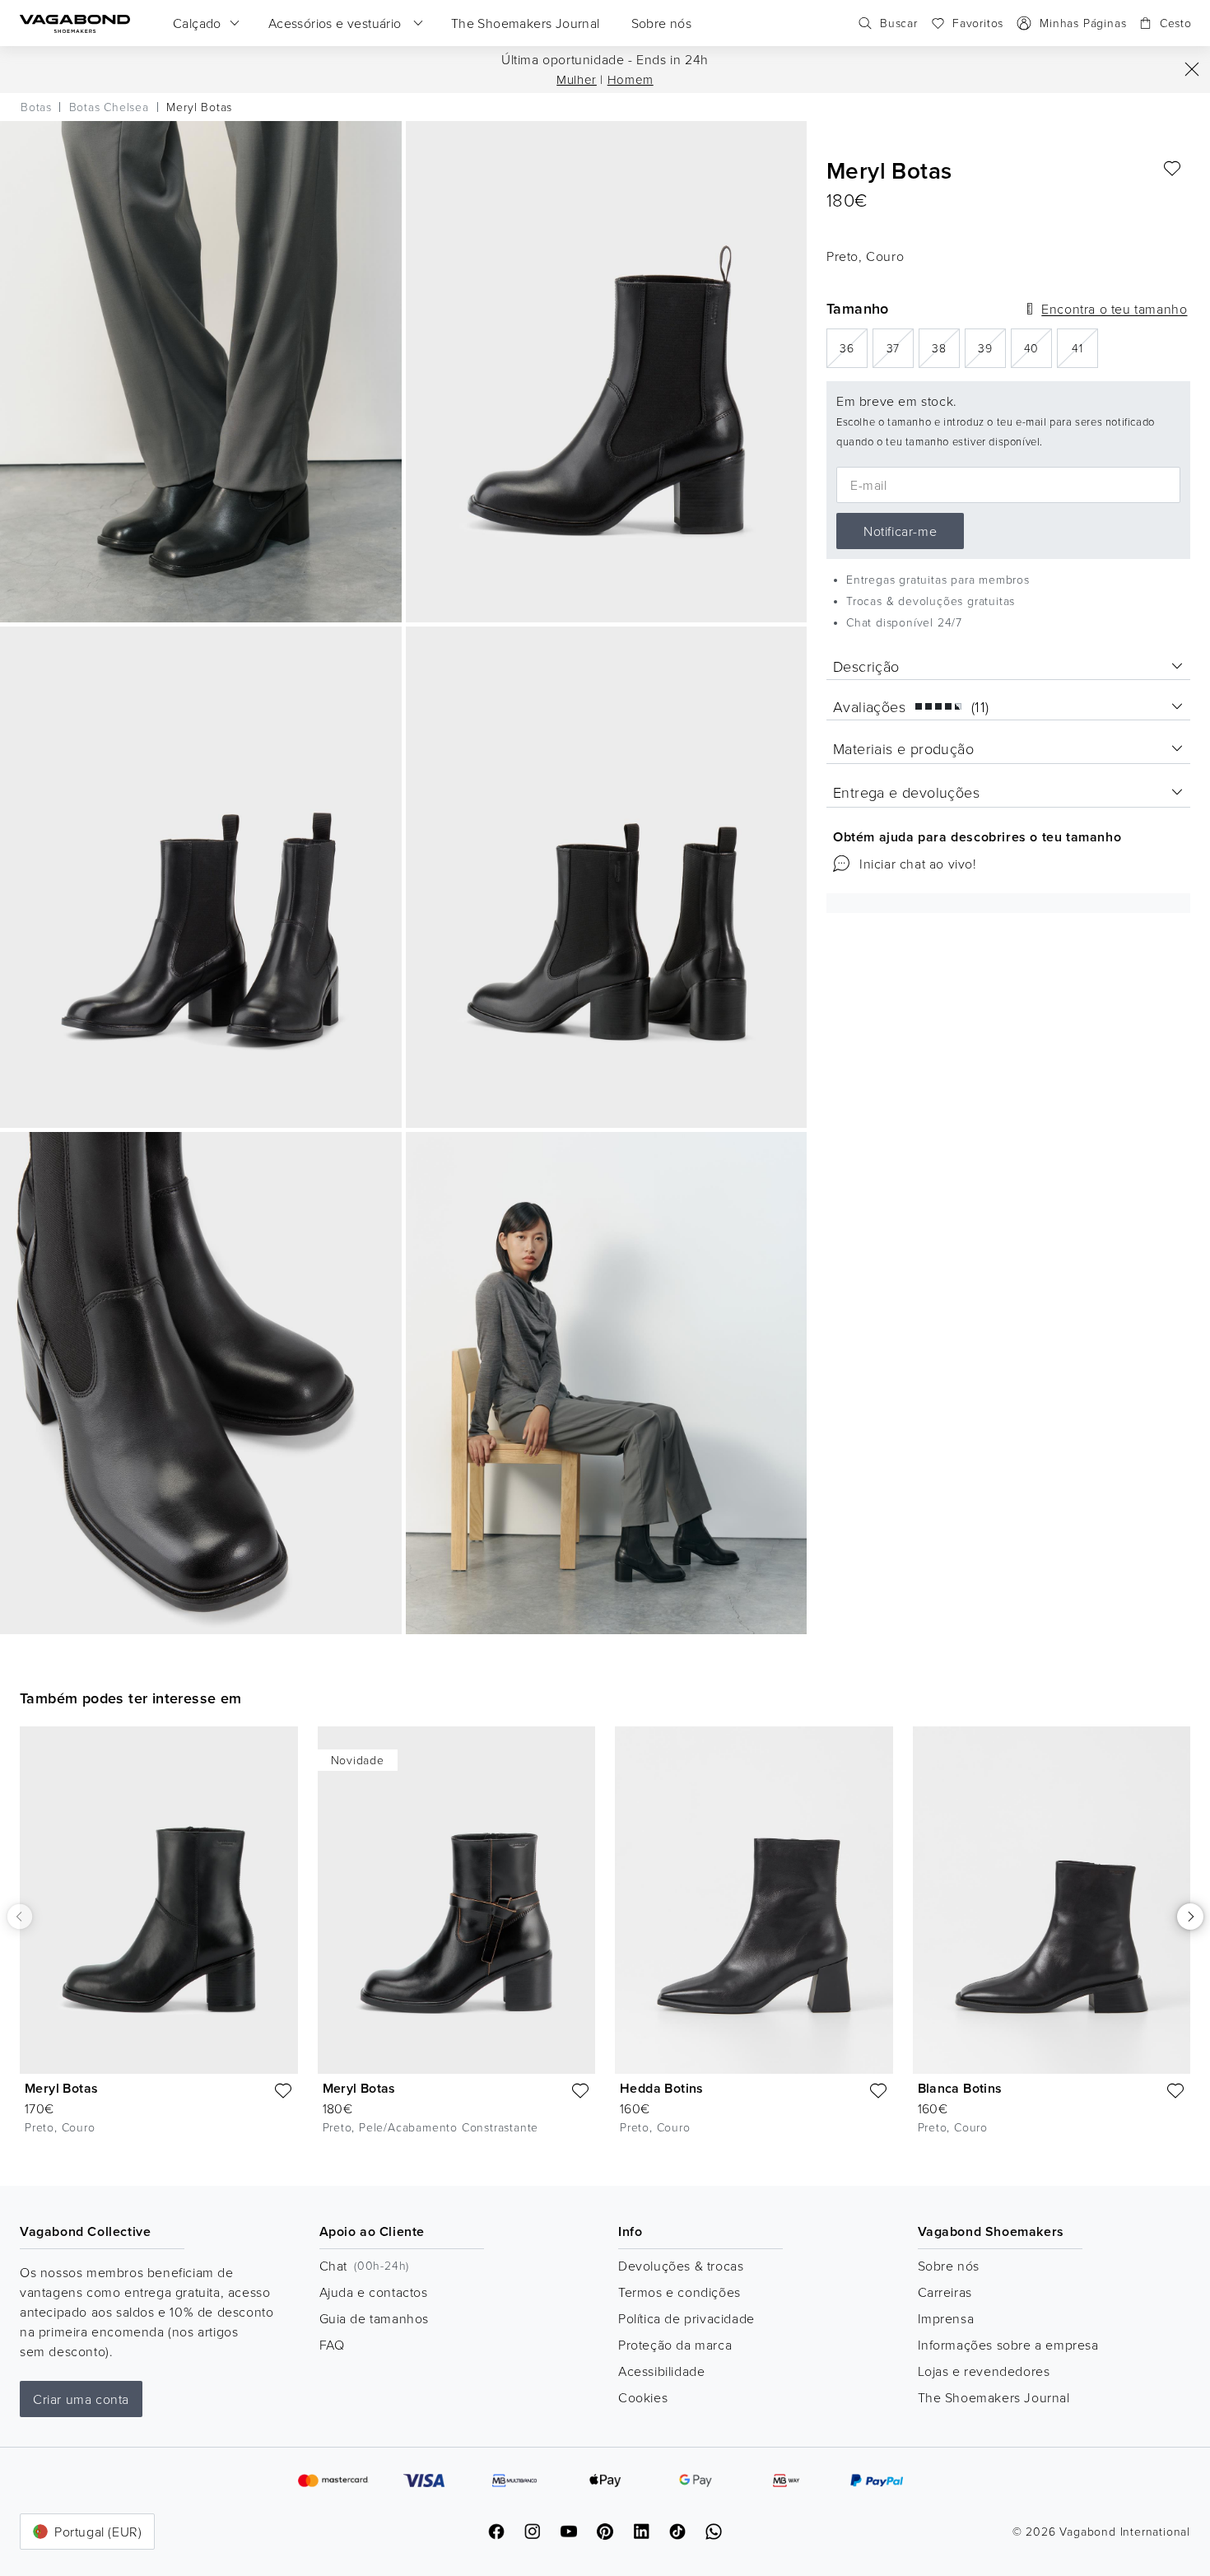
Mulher (577, 79)
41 (1085, 347)
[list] (605, 1943)
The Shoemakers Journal (994, 2397)
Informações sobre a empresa (1008, 2345)
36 (854, 347)
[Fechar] (1192, 69)
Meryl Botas (61, 2088)
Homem (631, 79)
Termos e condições (679, 2292)
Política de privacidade (686, 2318)
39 (992, 347)
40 (1038, 347)
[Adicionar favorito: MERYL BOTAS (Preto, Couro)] (1172, 169)
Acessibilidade (661, 2371)
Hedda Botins (662, 2088)
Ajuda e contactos (374, 2292)
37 (900, 347)
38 (946, 347)
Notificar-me (900, 531)
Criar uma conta (81, 2399)
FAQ (332, 2345)
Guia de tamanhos (375, 2318)
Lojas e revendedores (984, 2371)
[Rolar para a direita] (1190, 1917)
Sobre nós (949, 2266)
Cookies (643, 2397)
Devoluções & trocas (681, 2266)
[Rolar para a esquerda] (20, 1916)
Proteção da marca (675, 2345)
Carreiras (945, 2292)
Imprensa (946, 2318)
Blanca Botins (960, 2088)
